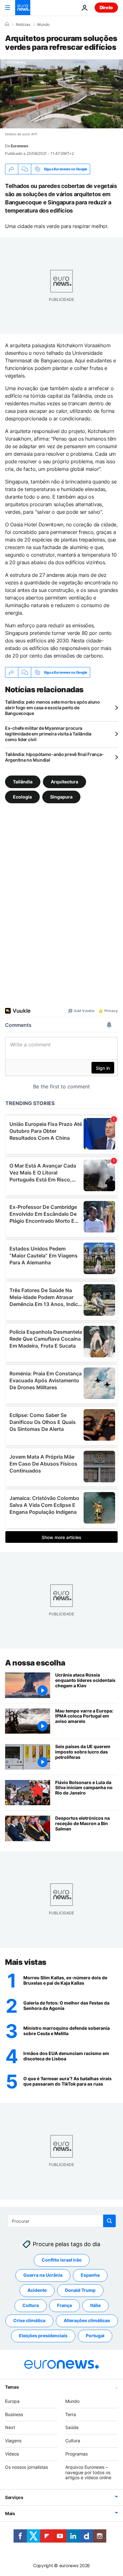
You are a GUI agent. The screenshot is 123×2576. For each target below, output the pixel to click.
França (64, 2305)
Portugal (95, 2336)
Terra (71, 2414)
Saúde (72, 2427)
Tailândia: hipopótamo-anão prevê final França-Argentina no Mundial (54, 757)
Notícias (23, 25)
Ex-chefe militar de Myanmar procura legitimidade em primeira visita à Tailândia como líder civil (48, 734)
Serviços (14, 2497)
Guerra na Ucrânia (43, 2275)
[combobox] (62, 2221)
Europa (12, 2401)
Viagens (13, 2441)
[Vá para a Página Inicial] (23, 8)
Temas (12, 2387)
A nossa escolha (35, 1663)
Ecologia (22, 797)
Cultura (31, 2305)
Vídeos (12, 2454)
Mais (10, 2513)
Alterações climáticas (87, 2320)
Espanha (90, 2275)
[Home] (7, 24)
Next (10, 2427)
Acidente (37, 2290)
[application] (61, 94)
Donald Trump (80, 2290)
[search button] (109, 2221)
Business (14, 2414)
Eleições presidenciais (43, 2336)
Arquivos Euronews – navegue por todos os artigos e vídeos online (88, 2472)
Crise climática (29, 2320)
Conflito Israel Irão (62, 2260)
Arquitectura (64, 782)
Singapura (61, 797)
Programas (76, 2454)
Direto (106, 7)
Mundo (43, 25)
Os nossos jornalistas (26, 2467)
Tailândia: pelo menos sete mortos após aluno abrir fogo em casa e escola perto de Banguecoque (53, 708)
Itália (95, 2305)
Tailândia (23, 782)
